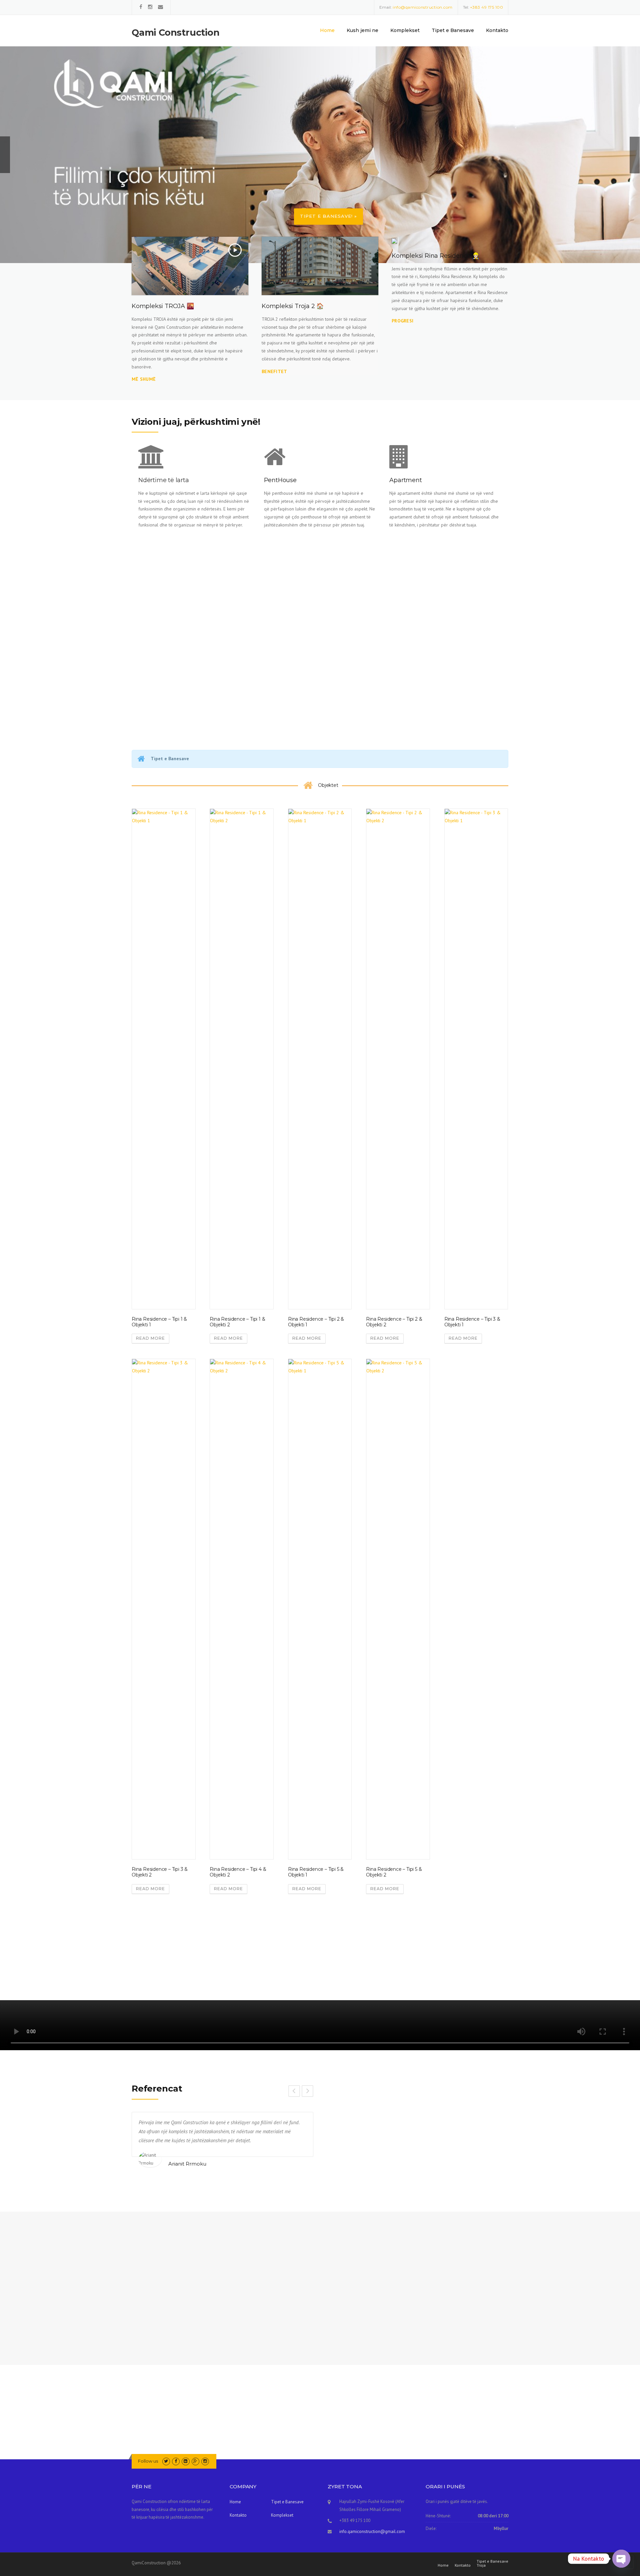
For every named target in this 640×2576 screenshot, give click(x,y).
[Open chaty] (621, 2559)
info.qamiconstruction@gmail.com (372, 2531)
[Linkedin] (185, 2461)
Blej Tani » (151, 198)
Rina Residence (461, 1959)
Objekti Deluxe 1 (152, 1959)
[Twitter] (166, 2461)
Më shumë (144, 379)
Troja (481, 2565)
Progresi (402, 321)
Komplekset (405, 30)
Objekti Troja (304, 1959)
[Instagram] (150, 7)
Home (327, 30)
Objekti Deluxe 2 (230, 1959)
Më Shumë (152, 668)
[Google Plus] (195, 2461)
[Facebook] (141, 7)
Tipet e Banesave (453, 30)
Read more (150, 1338)
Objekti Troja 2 (384, 1959)
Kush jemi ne (362, 30)
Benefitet (274, 371)
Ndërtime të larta (164, 480)
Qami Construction (176, 33)
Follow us (148, 2461)
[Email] (160, 7)
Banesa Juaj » (215, 197)
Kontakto (497, 30)
